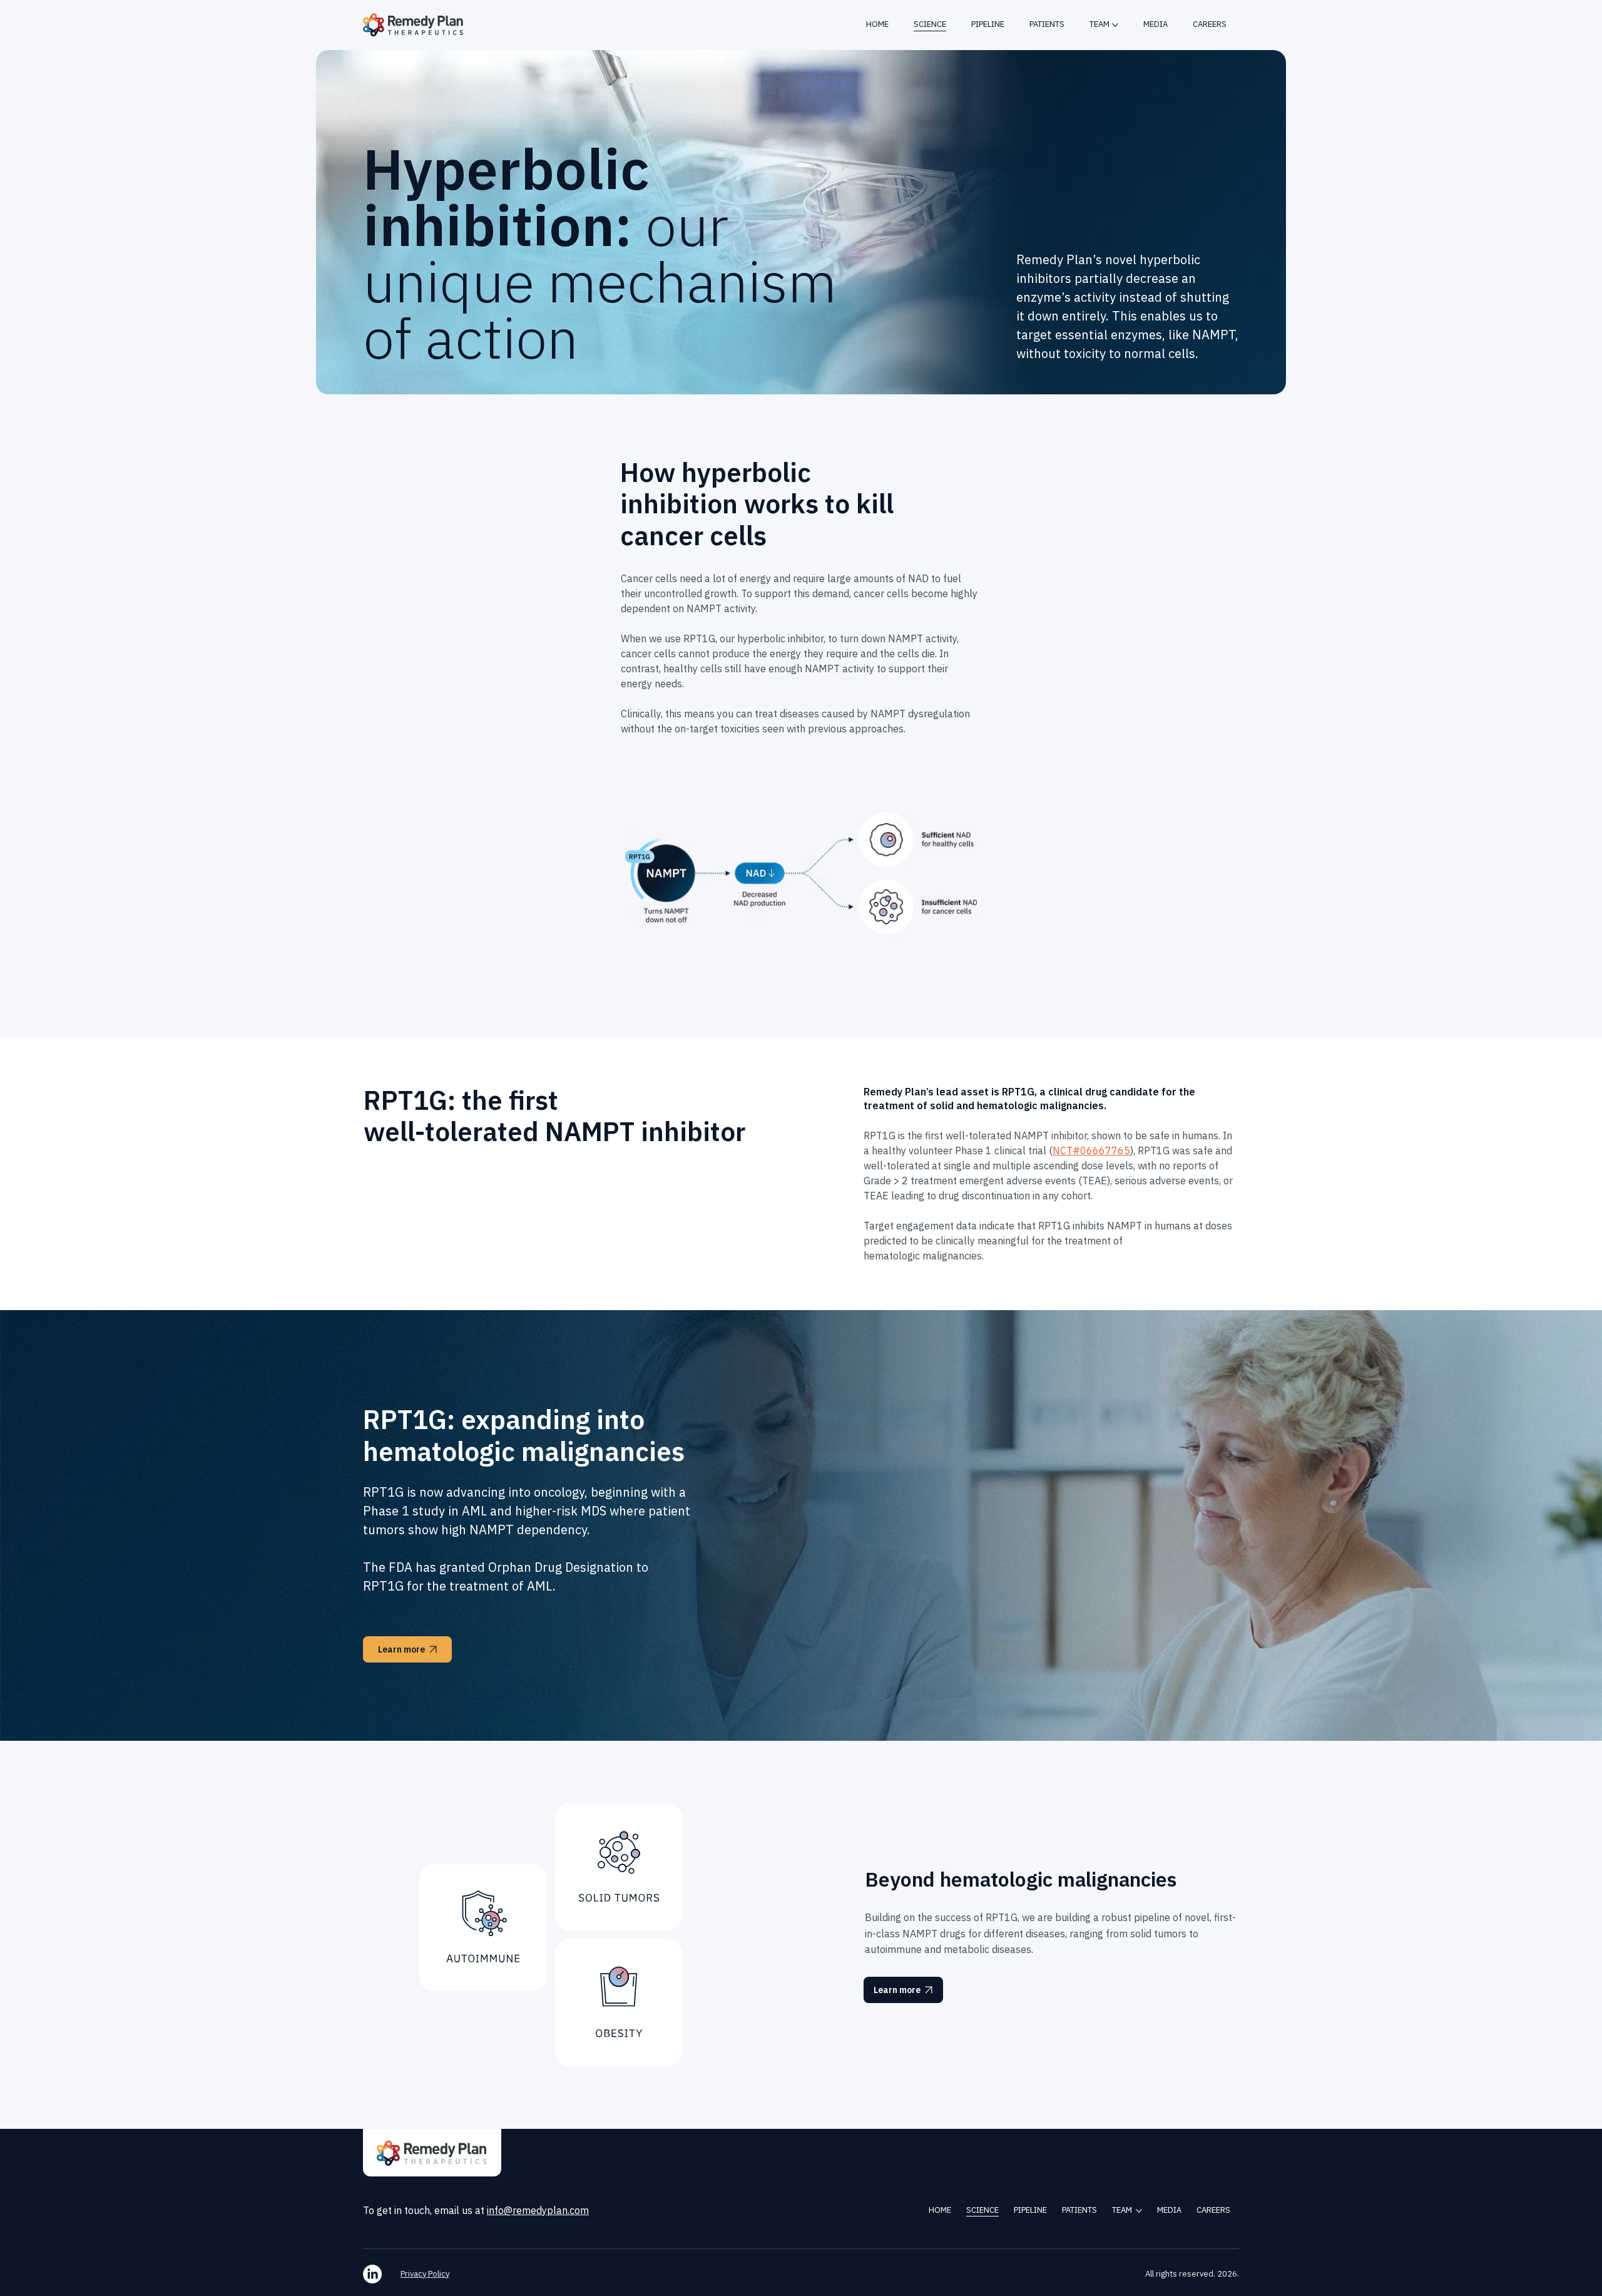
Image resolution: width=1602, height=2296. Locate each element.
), (1133, 1151)
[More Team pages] (1115, 25)
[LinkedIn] (372, 2274)
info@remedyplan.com (538, 2210)
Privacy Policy (425, 2274)
